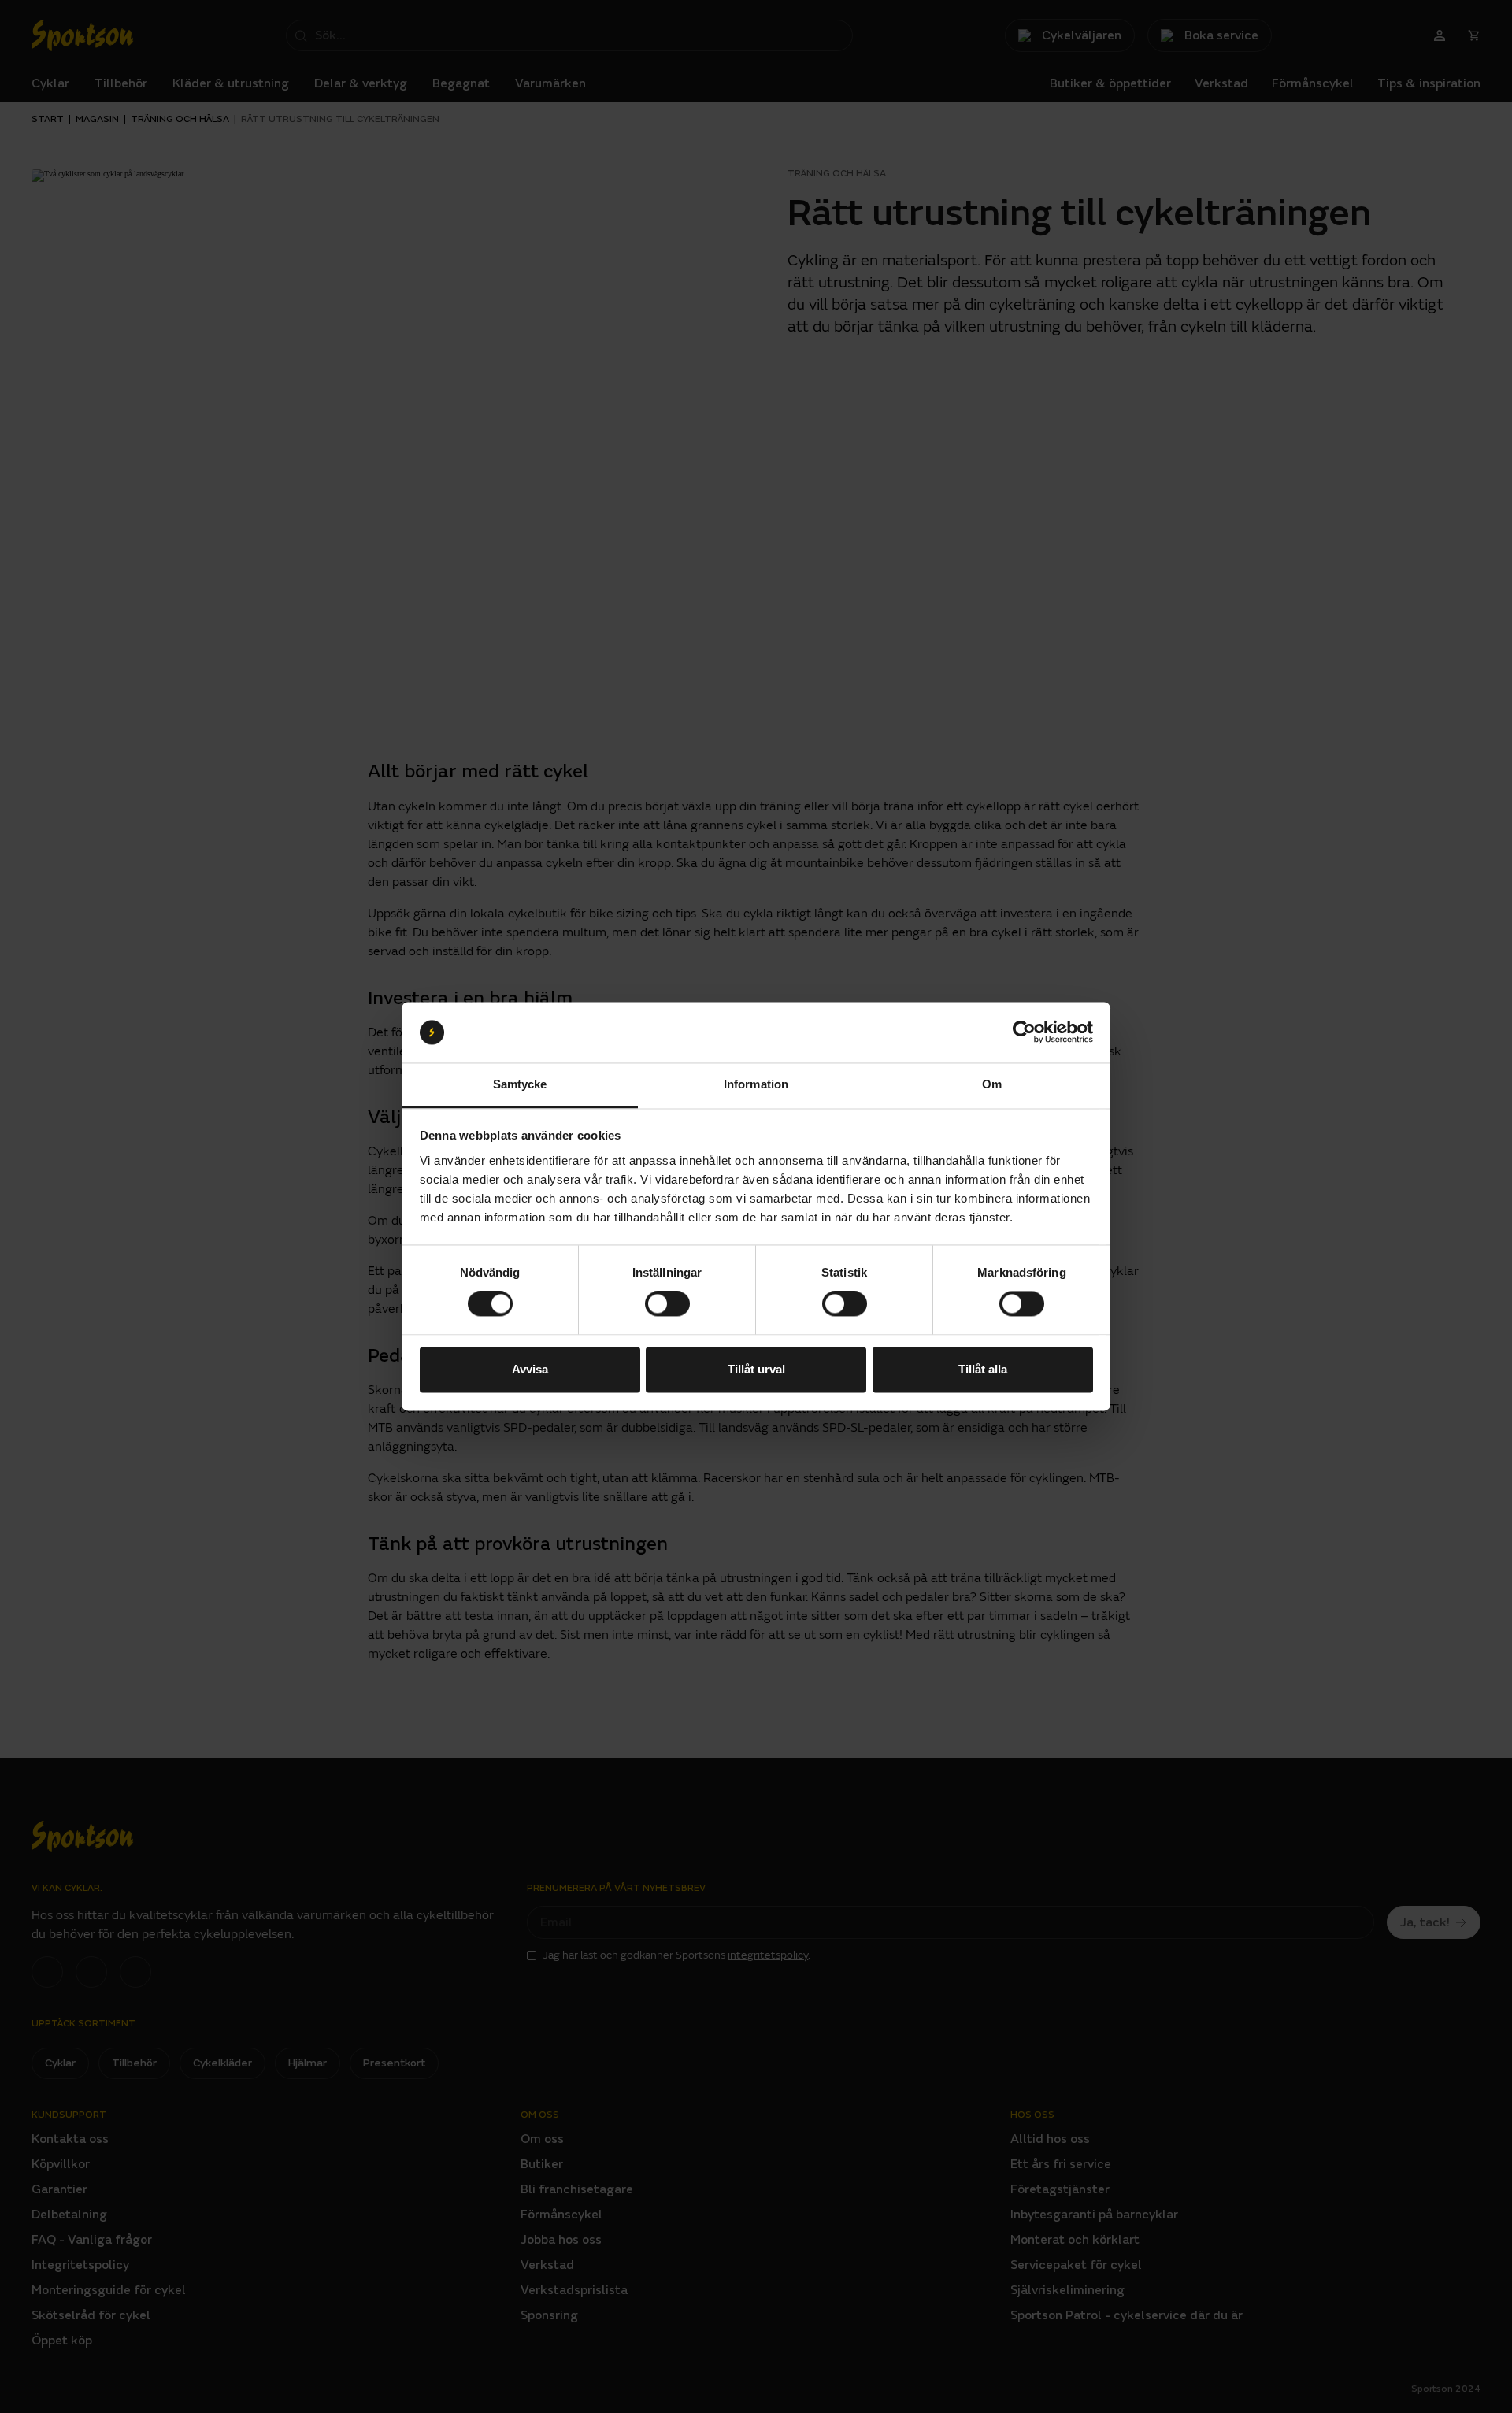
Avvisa (530, 1369)
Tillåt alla (983, 1369)
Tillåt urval (756, 1369)
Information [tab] (756, 1084)
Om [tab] (992, 1084)
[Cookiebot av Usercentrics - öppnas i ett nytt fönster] (1024, 1032)
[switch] (667, 1304)
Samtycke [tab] (520, 1084)
